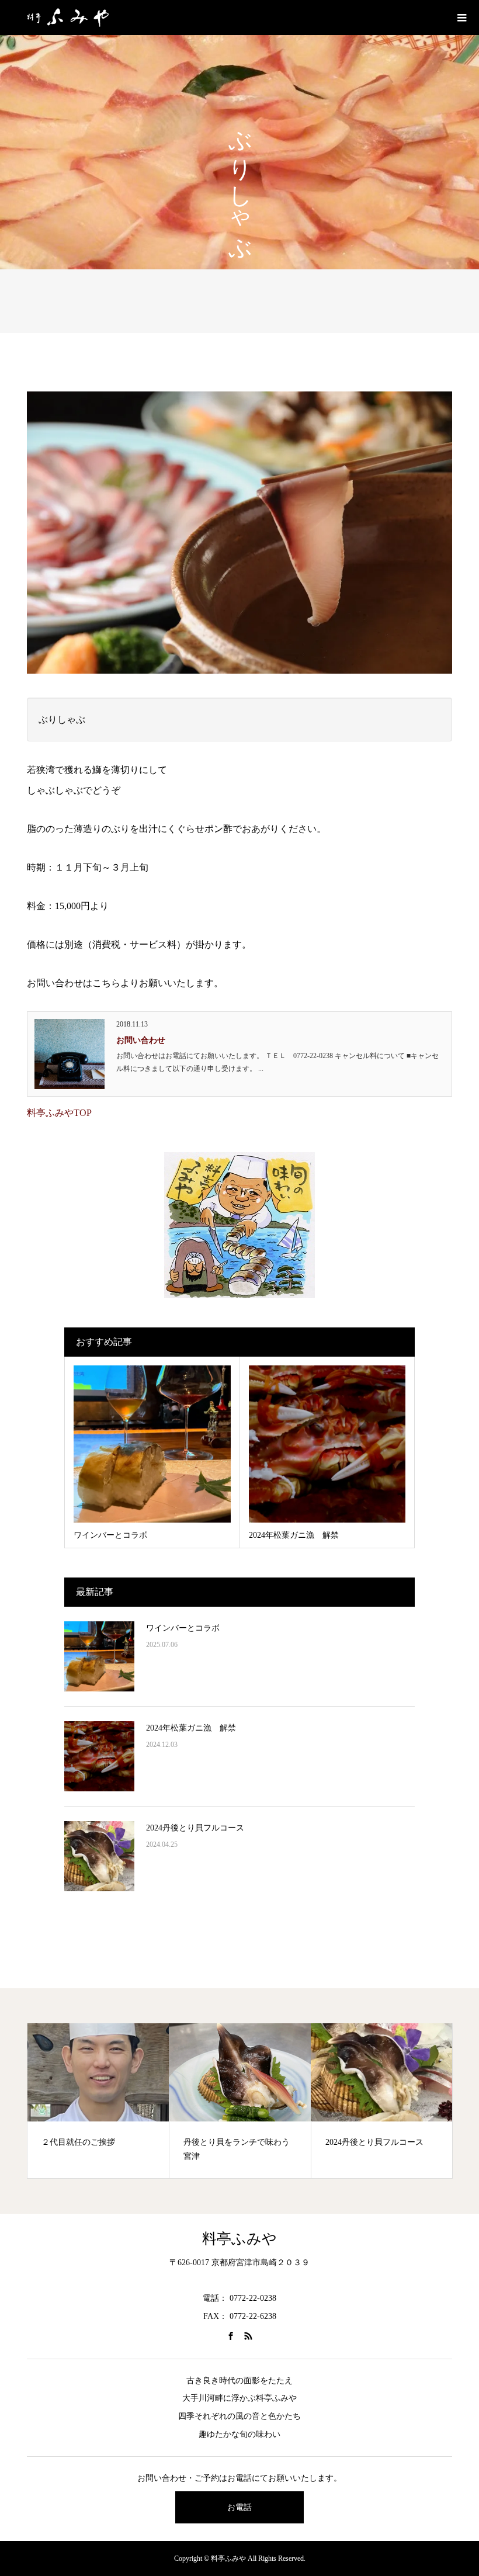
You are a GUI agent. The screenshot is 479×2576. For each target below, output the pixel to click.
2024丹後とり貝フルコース (195, 1828)
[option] (98, 2101)
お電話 (239, 2507)
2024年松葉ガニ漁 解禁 (191, 1728)
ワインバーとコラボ (183, 1628)
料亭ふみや (239, 2239)
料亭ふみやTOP (59, 1113)
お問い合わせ (141, 1040)
